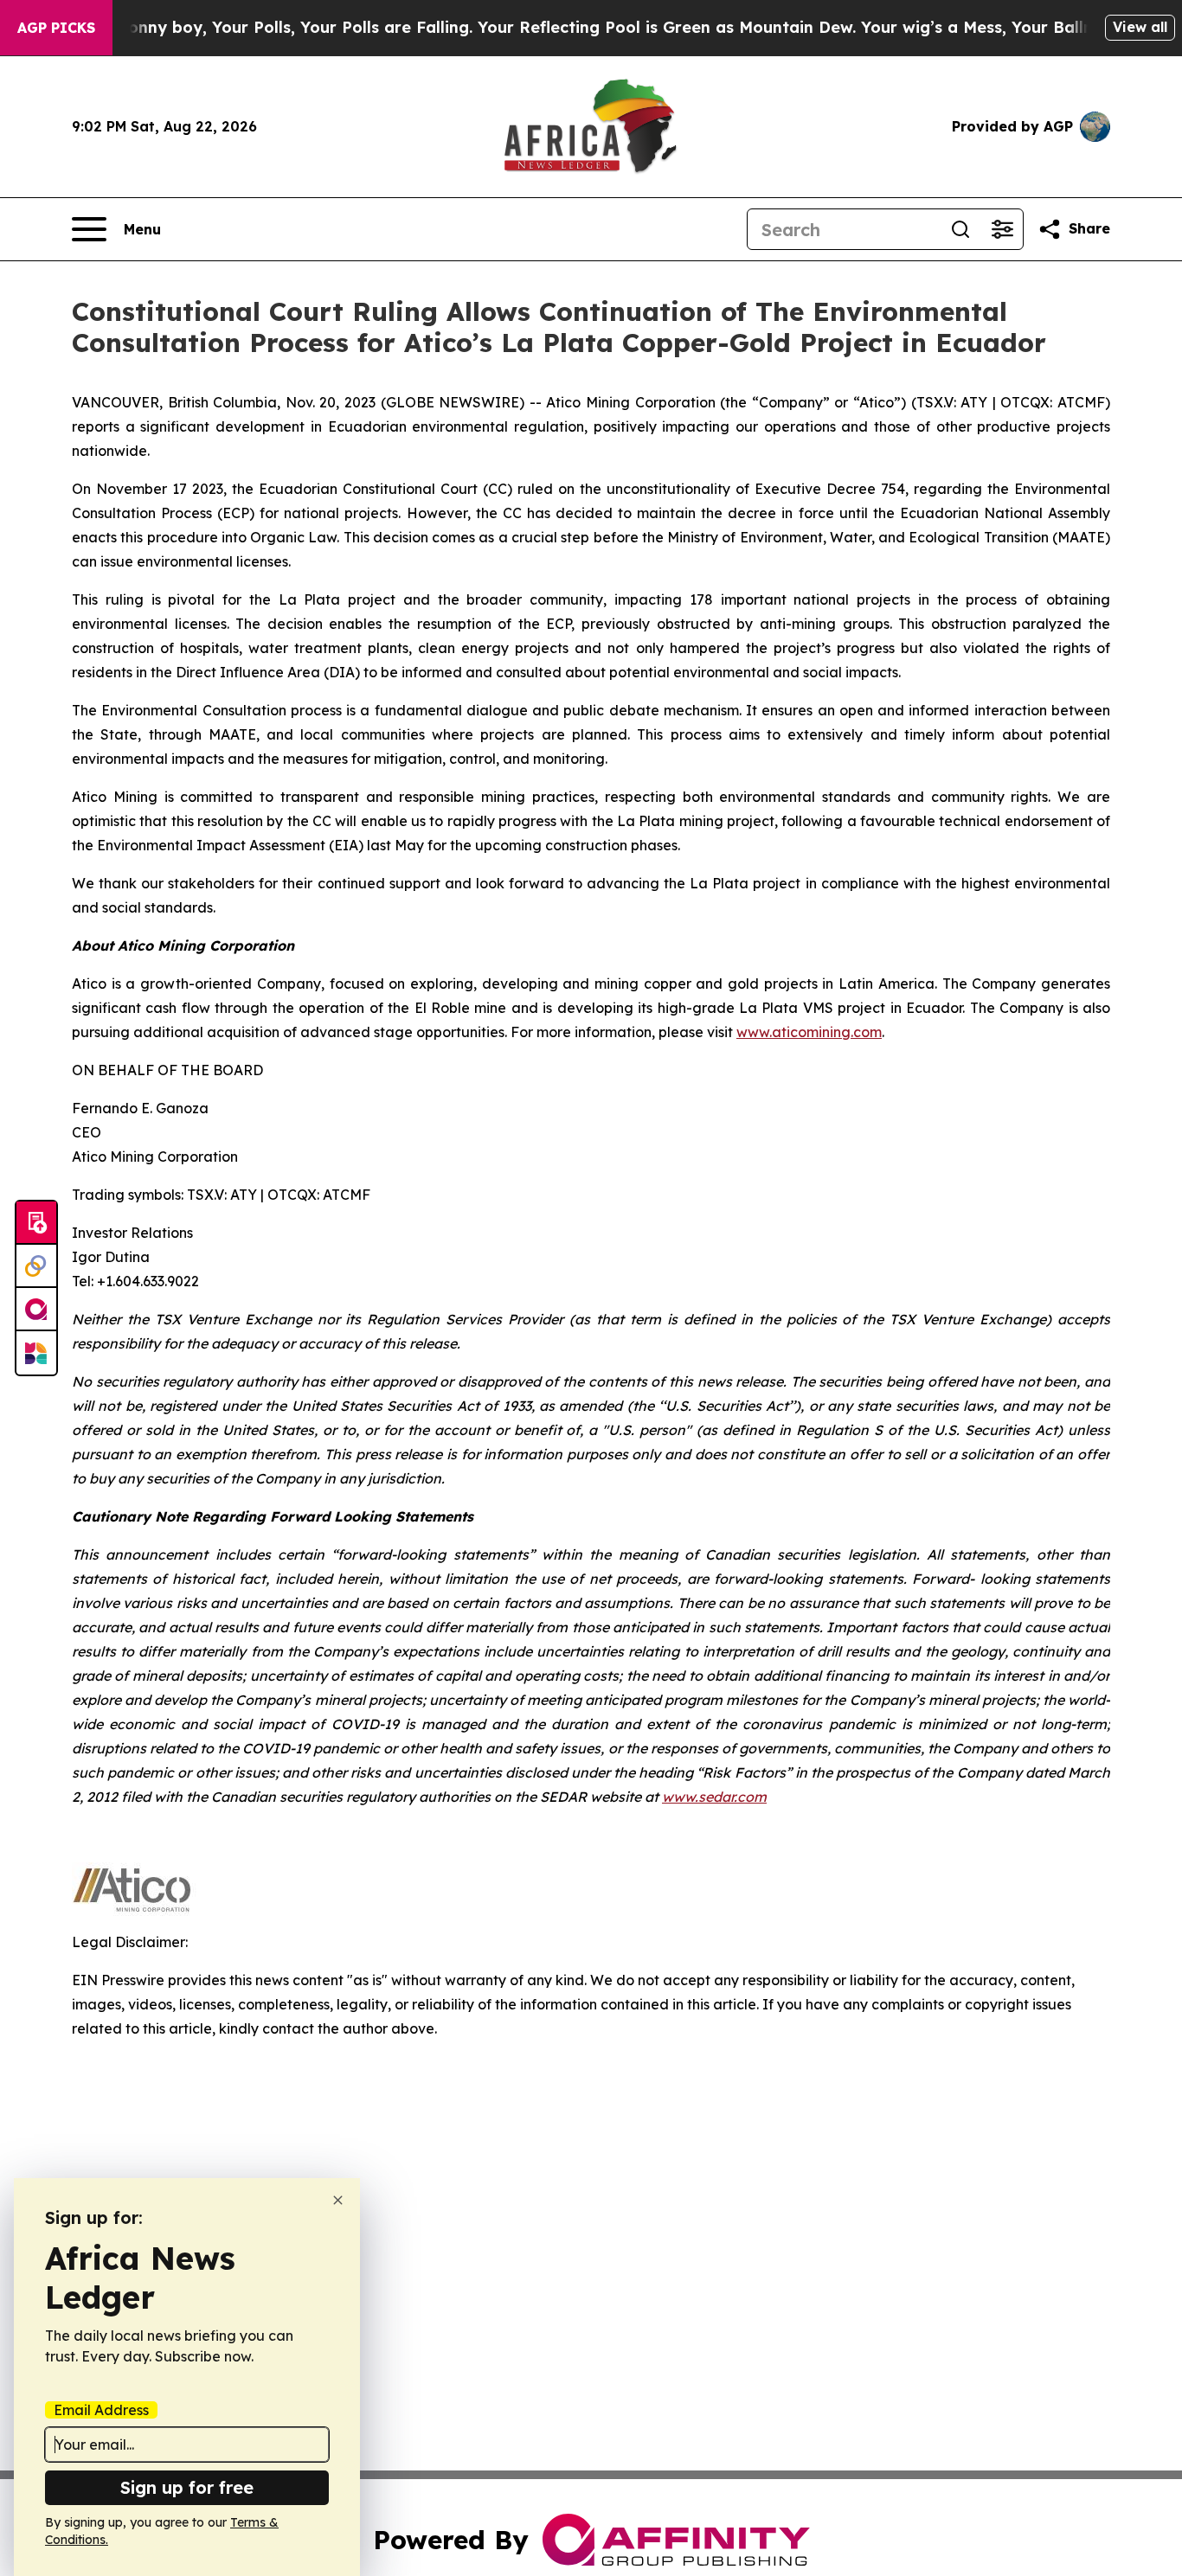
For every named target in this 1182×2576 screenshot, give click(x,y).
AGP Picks (56, 28)
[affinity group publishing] (36, 1310)
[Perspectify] (36, 1266)
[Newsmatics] (36, 1353)
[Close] (338, 2200)
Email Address (101, 2410)
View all (1140, 27)
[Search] (960, 229)
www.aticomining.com (809, 1032)
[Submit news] (36, 1223)
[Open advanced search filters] (1002, 229)
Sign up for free (187, 2487)
